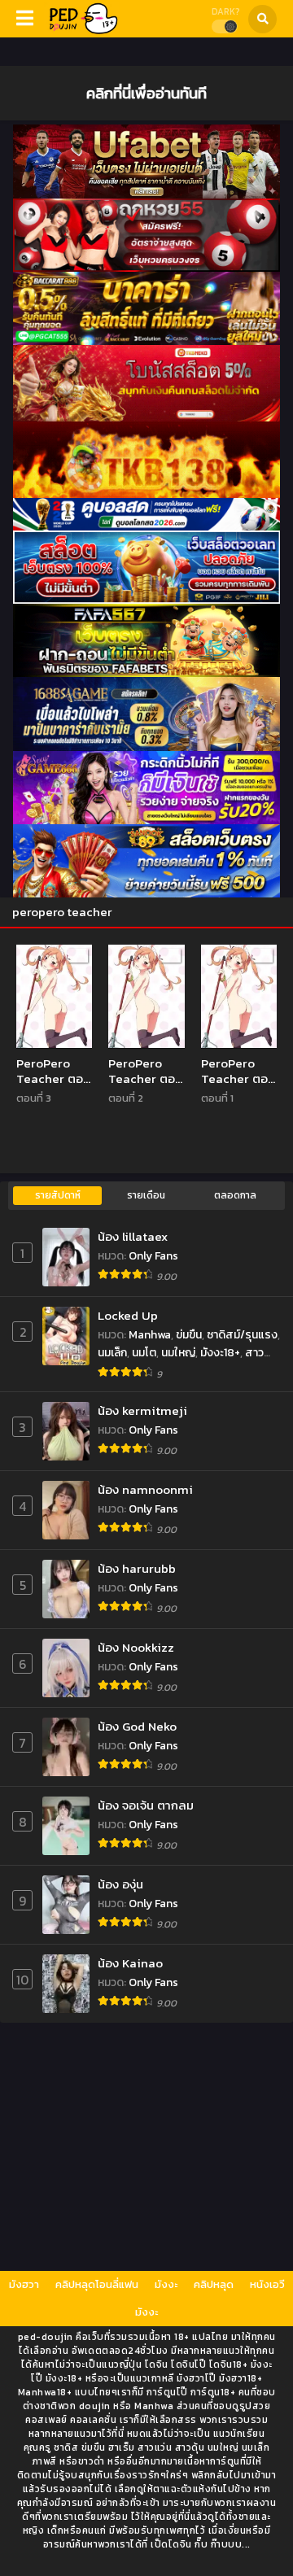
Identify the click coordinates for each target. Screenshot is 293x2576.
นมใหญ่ (178, 1353)
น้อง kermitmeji (142, 1410)
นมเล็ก (112, 1353)
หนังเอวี (267, 2284)
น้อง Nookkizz (136, 1647)
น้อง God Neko (137, 1726)
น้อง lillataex (133, 1236)
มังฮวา (24, 2284)
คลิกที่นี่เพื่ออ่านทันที (146, 93)
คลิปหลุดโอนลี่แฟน (97, 2284)
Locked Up (128, 1315)
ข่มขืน (189, 1335)
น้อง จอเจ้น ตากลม (146, 1805)
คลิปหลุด (214, 2284)
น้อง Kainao (130, 1963)
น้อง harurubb (137, 1568)
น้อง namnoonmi (145, 1489)
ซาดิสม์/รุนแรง (242, 1335)
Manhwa (150, 1335)
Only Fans (153, 1256)
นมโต (144, 1353)
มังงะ (166, 2284)
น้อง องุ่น (120, 1884)
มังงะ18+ (220, 1353)
